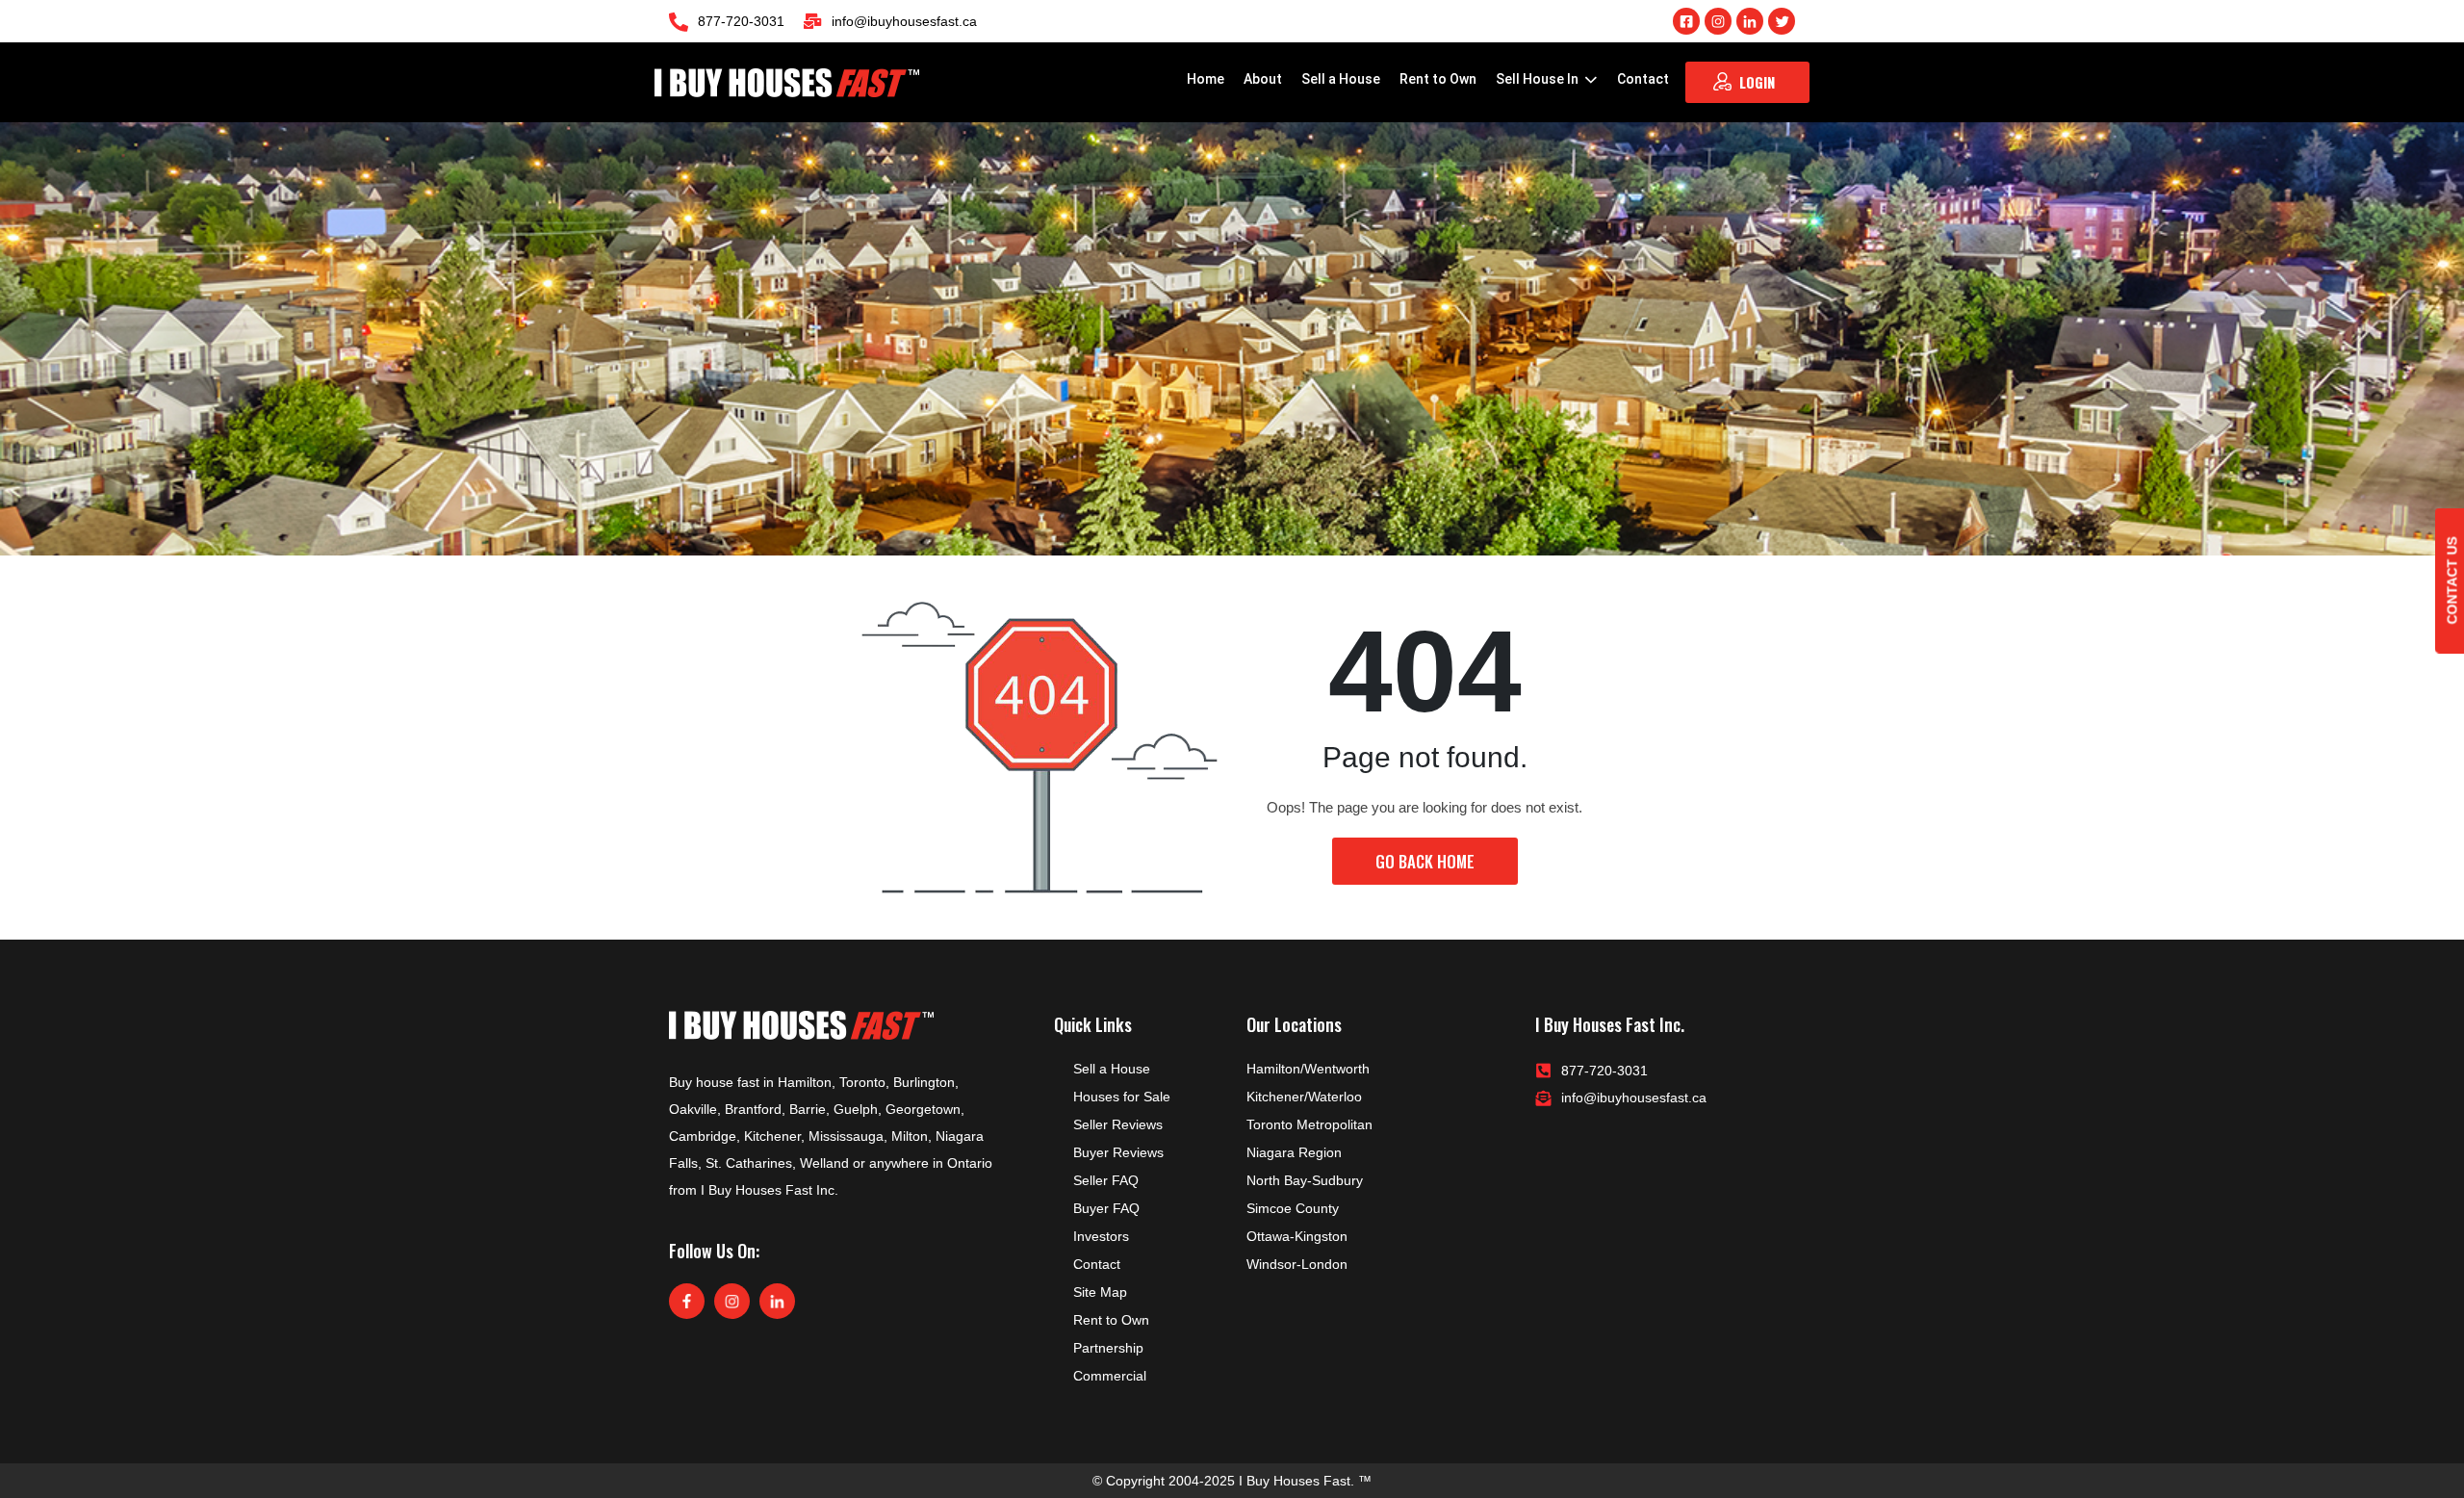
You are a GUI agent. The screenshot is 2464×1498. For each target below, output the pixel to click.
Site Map (1100, 1292)
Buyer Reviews (1118, 1152)
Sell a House (1341, 79)
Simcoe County (1293, 1208)
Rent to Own (1438, 79)
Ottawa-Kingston (1297, 1236)
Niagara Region (1294, 1152)
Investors (1101, 1236)
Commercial (1110, 1376)
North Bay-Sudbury (1305, 1180)
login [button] (1757, 82)
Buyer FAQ (1106, 1208)
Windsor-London (1297, 1264)
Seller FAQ (1106, 1180)
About (1263, 79)
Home (1206, 79)
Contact (1643, 79)
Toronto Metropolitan (1309, 1124)
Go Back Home (1425, 861)
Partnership (1108, 1348)
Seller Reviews (1118, 1124)
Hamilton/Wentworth (1308, 1069)
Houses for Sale (1122, 1097)
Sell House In (1539, 79)
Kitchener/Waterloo (1304, 1097)
